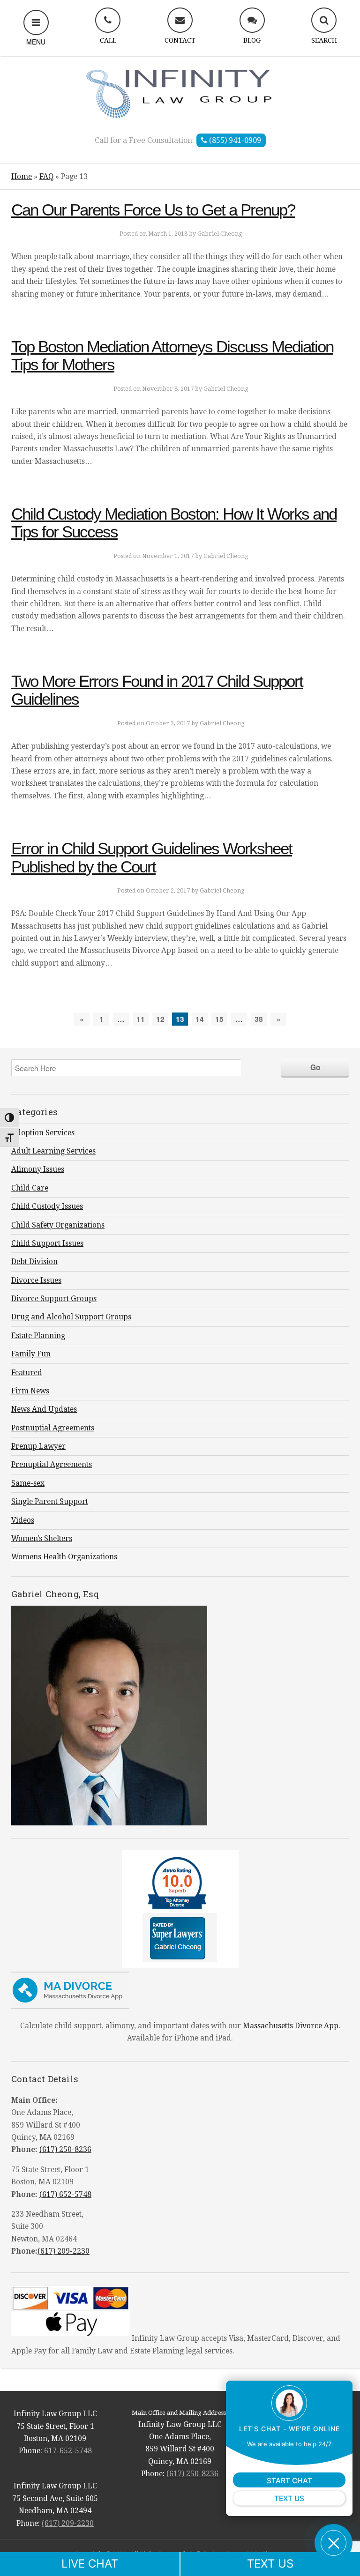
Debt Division (34, 1262)
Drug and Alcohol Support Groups (71, 1317)
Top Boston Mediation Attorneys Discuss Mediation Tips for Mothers (172, 355)
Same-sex (28, 1483)
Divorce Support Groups (54, 1299)
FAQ (46, 177)
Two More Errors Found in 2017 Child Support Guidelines (157, 690)
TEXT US (270, 2564)
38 (259, 1019)
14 (200, 1019)
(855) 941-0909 (234, 140)
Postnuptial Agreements (53, 1428)
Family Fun (31, 1354)
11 (141, 1019)
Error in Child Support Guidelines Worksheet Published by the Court (152, 857)
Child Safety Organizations (58, 1225)
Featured (27, 1373)
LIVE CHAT (90, 2564)
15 (219, 1019)
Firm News (30, 1391)
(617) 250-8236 (65, 2150)
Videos (23, 1520)
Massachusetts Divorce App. (292, 2026)
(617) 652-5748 (65, 2195)
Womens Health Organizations (64, 1557)
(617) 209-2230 (64, 2251)
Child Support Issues (47, 1243)
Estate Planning (38, 1336)
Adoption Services (43, 1133)
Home (22, 177)
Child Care (30, 1188)
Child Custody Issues (47, 1206)
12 (160, 1019)
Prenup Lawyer (38, 1446)
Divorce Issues (36, 1281)
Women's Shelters (42, 1539)
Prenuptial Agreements (52, 1465)
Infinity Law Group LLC (180, 93)
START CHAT (289, 2481)
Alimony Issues (38, 1169)
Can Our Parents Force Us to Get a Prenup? (153, 210)
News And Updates (44, 1409)
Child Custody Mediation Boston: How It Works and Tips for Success (174, 523)
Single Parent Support (50, 1502)
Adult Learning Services (53, 1151)
